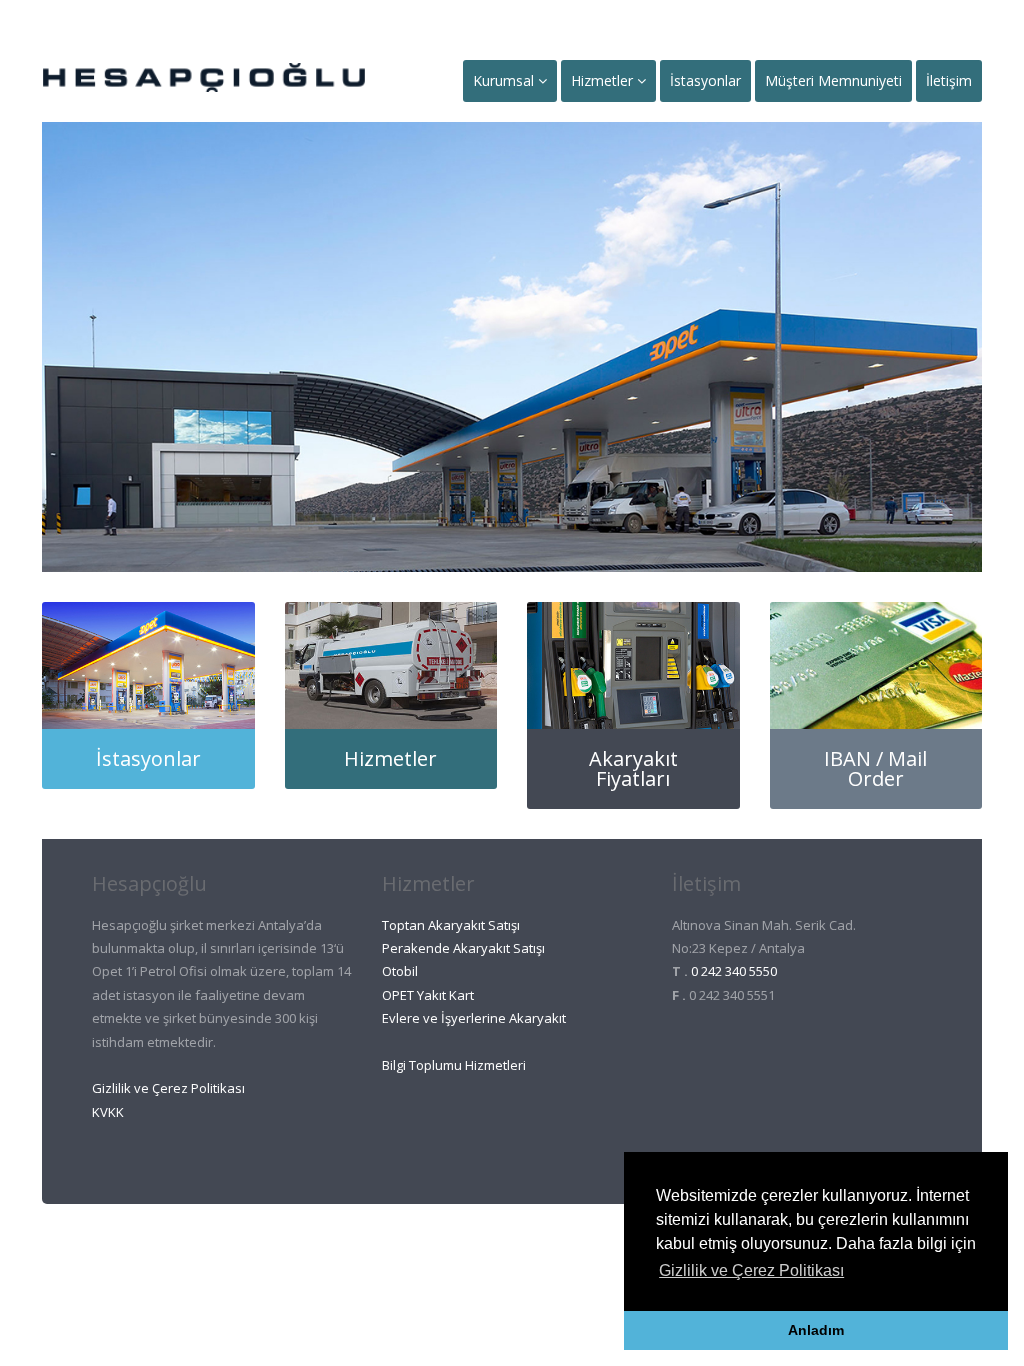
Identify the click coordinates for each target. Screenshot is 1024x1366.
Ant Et (555, 1244)
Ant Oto (475, 1244)
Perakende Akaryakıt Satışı (463, 948)
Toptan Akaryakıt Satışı (451, 925)
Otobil (400, 971)
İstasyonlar (705, 80)
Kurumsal (505, 80)
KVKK (108, 1112)
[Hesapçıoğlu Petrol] (204, 75)
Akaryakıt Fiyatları (633, 768)
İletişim (949, 80)
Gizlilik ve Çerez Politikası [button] (751, 1270)
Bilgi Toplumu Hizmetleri (454, 1065)
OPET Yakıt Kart (428, 995)
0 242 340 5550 (734, 971)
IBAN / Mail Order (875, 768)
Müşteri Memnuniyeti (833, 80)
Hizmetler (604, 80)
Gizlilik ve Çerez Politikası (168, 1088)
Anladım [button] (816, 1330)
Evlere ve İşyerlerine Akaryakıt (474, 1018)
